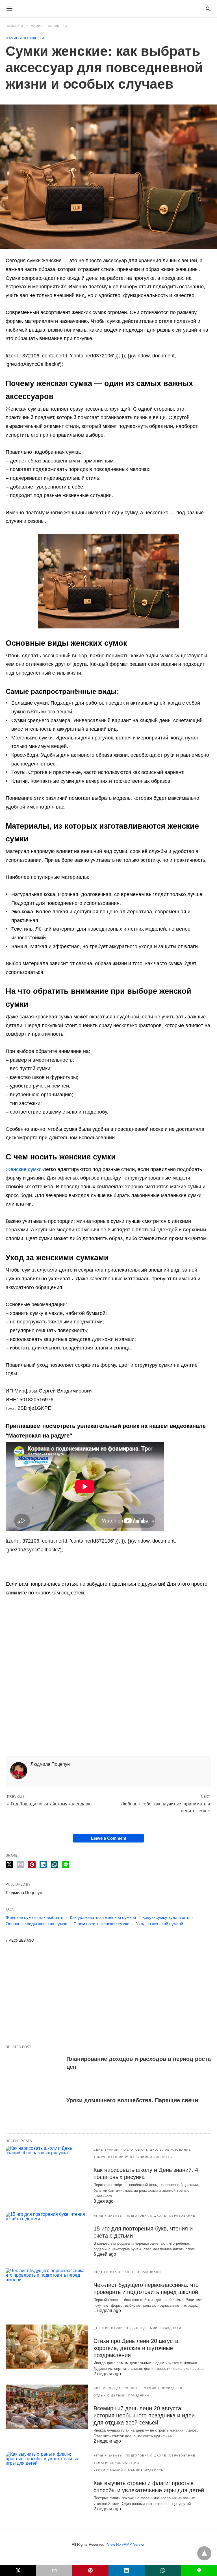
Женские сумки (24, 1169)
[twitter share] (9, 1864)
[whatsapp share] (55, 1865)
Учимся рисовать (155, 2157)
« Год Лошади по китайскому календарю (49, 1804)
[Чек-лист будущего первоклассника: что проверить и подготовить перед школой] (47, 2291)
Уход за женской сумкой (160, 1924)
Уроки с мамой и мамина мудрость (129, 2470)
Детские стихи (108, 2328)
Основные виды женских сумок (36, 1924)
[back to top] (204, 2553)
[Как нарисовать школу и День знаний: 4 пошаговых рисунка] (47, 2168)
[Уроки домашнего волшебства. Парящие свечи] (34, 2111)
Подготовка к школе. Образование (156, 2150)
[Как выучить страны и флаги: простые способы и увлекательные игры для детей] (47, 2474)
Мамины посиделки (49, 26)
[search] (208, 9)
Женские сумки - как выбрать (34, 1917)
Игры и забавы (108, 2216)
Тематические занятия (116, 2463)
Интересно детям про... (117, 2388)
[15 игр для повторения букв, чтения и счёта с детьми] (47, 2234)
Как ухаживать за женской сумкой (103, 1917)
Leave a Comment (109, 1838)
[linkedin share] (43, 1865)
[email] (54, 2570)
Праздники (171, 2328)
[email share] (21, 1865)
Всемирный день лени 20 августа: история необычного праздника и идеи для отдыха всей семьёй (144, 2415)
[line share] (66, 1865)
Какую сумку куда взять (166, 1917)
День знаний (106, 2150)
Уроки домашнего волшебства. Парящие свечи (132, 2100)
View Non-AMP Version (126, 2544)
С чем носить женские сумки (101, 1924)
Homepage (15, 26)
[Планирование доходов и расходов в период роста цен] (34, 2069)
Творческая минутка (114, 2157)
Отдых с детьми (142, 2328)
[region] (108, 1683)
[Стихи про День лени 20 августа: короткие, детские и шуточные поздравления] (47, 2347)
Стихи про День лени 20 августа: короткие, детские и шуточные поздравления (137, 2348)
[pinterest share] (32, 1865)
